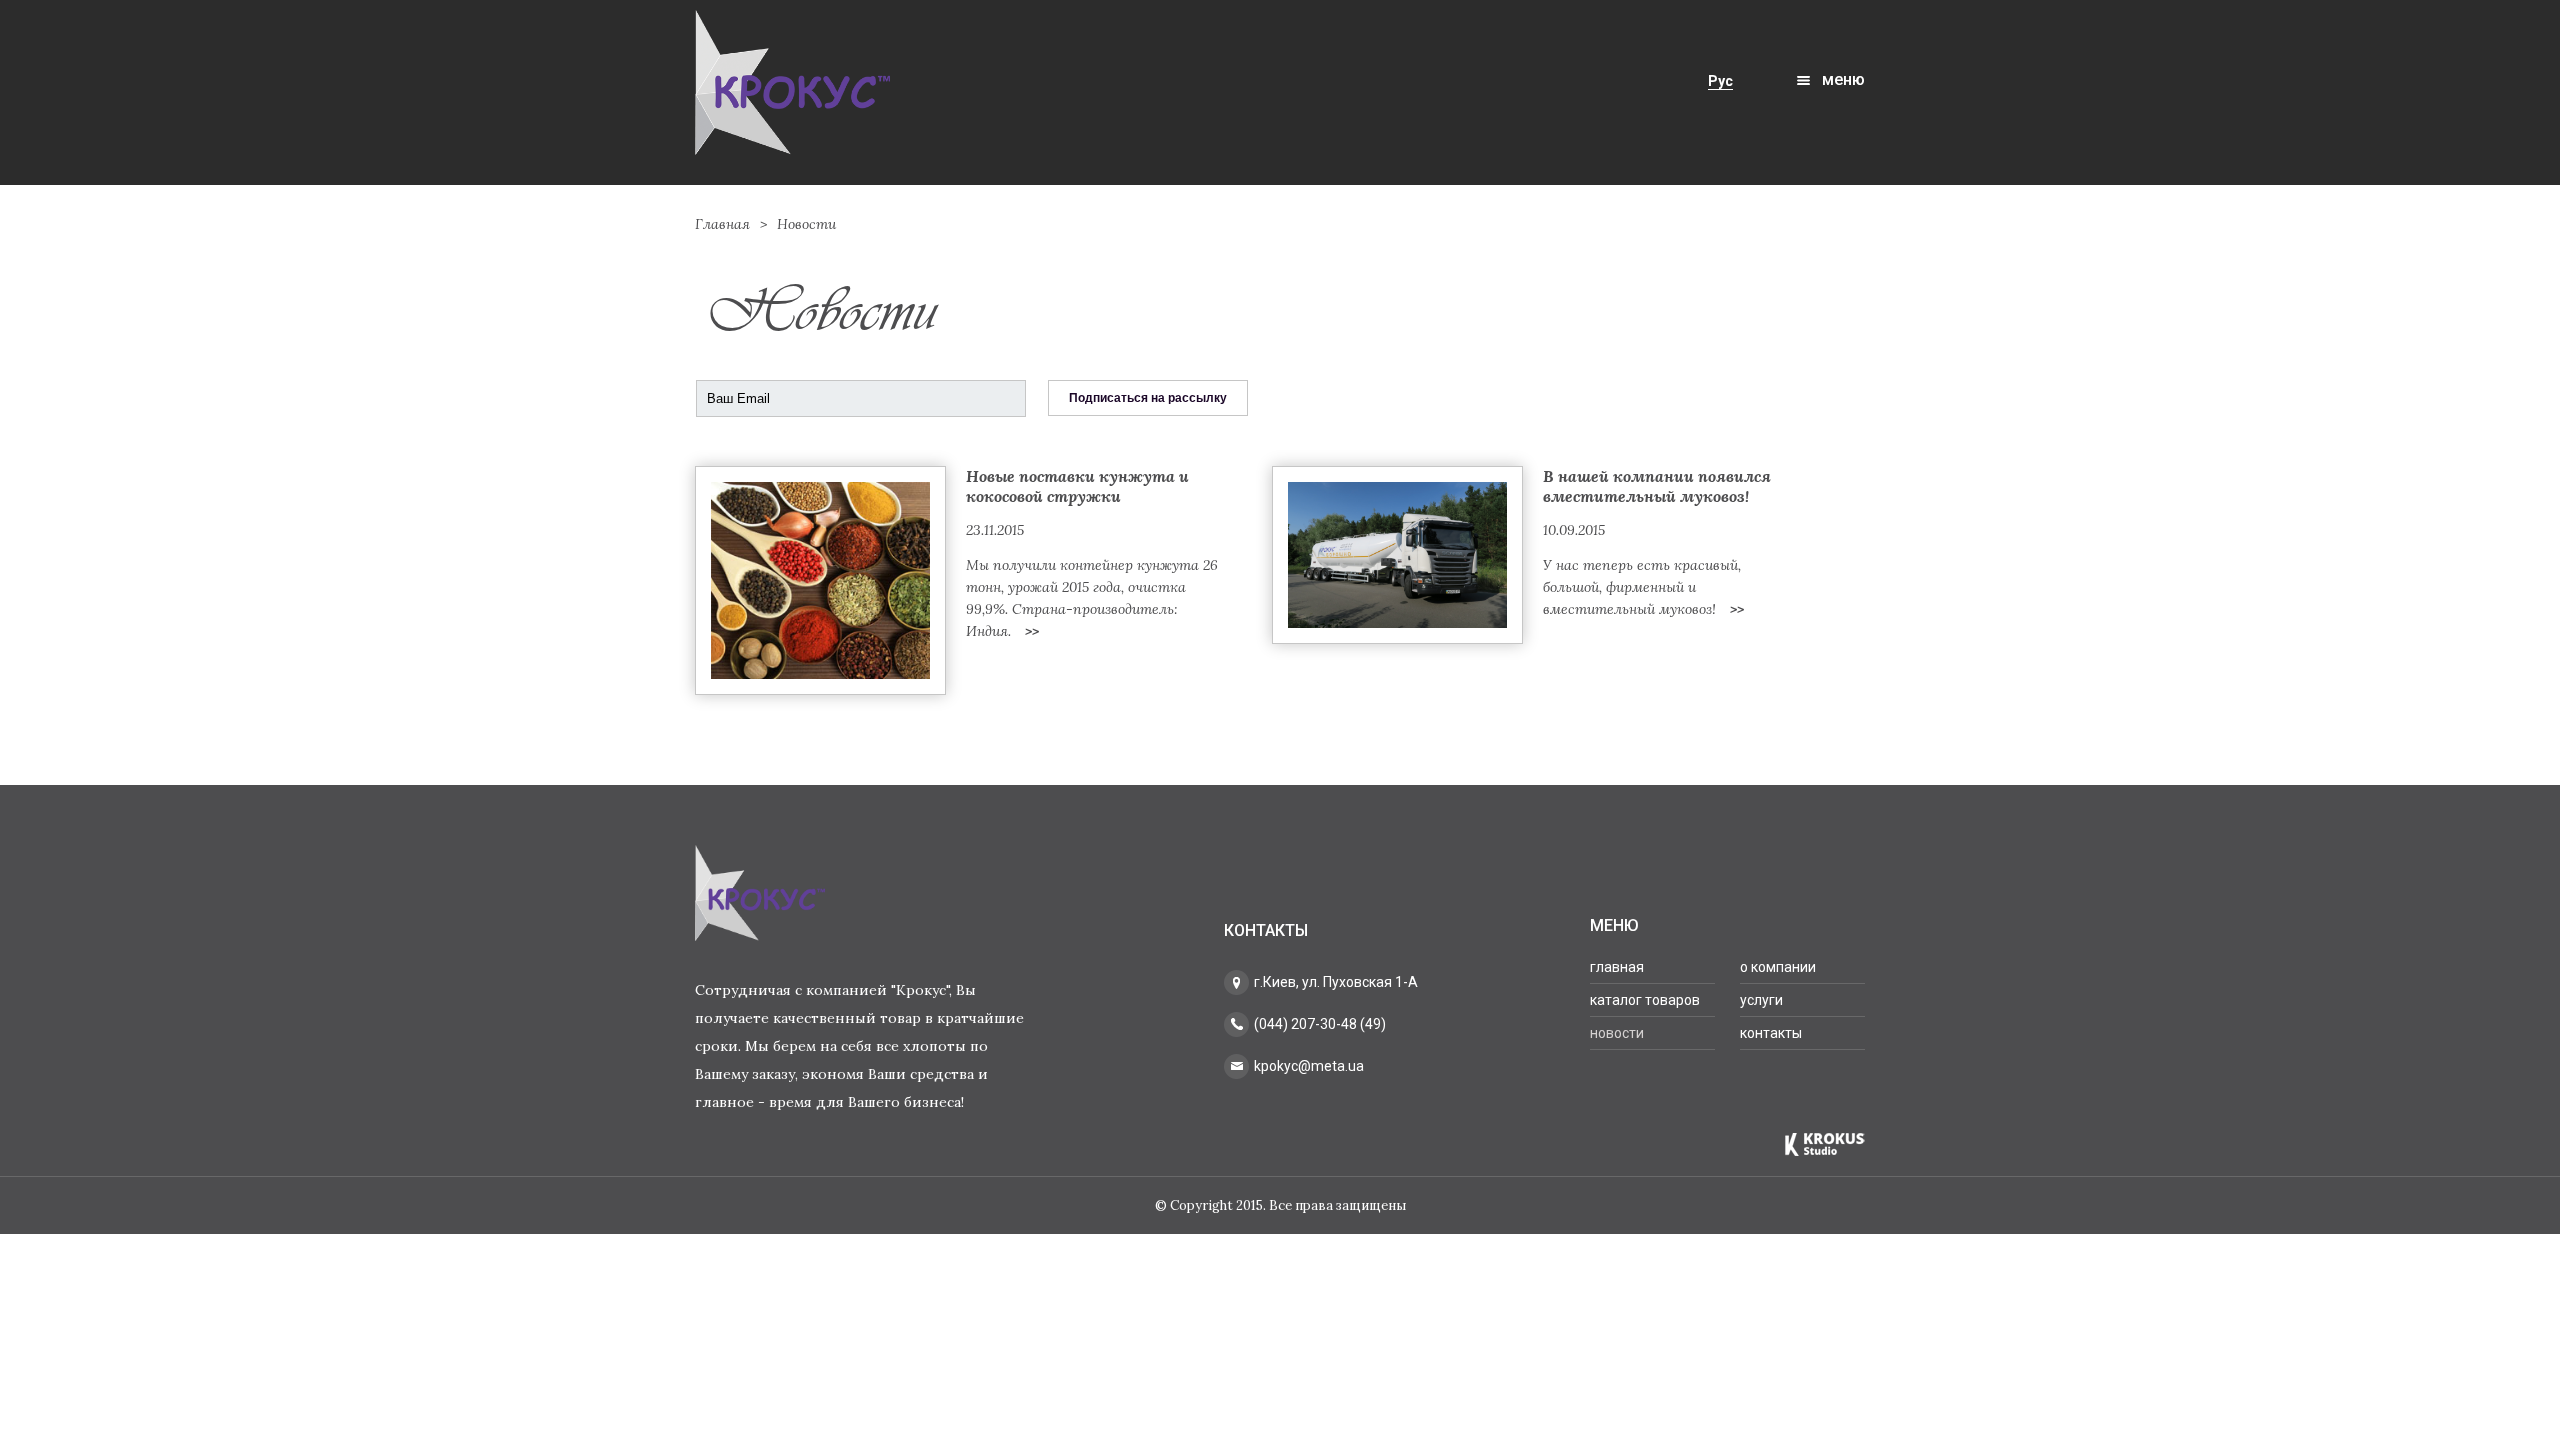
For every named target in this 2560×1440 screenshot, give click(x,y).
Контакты (1771, 1033)
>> (1032, 631)
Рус (1720, 81)
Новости (1617, 1033)
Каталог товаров (1645, 1000)
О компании (1778, 967)
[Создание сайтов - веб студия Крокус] (1825, 1144)
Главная (722, 224)
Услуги (1761, 1000)
